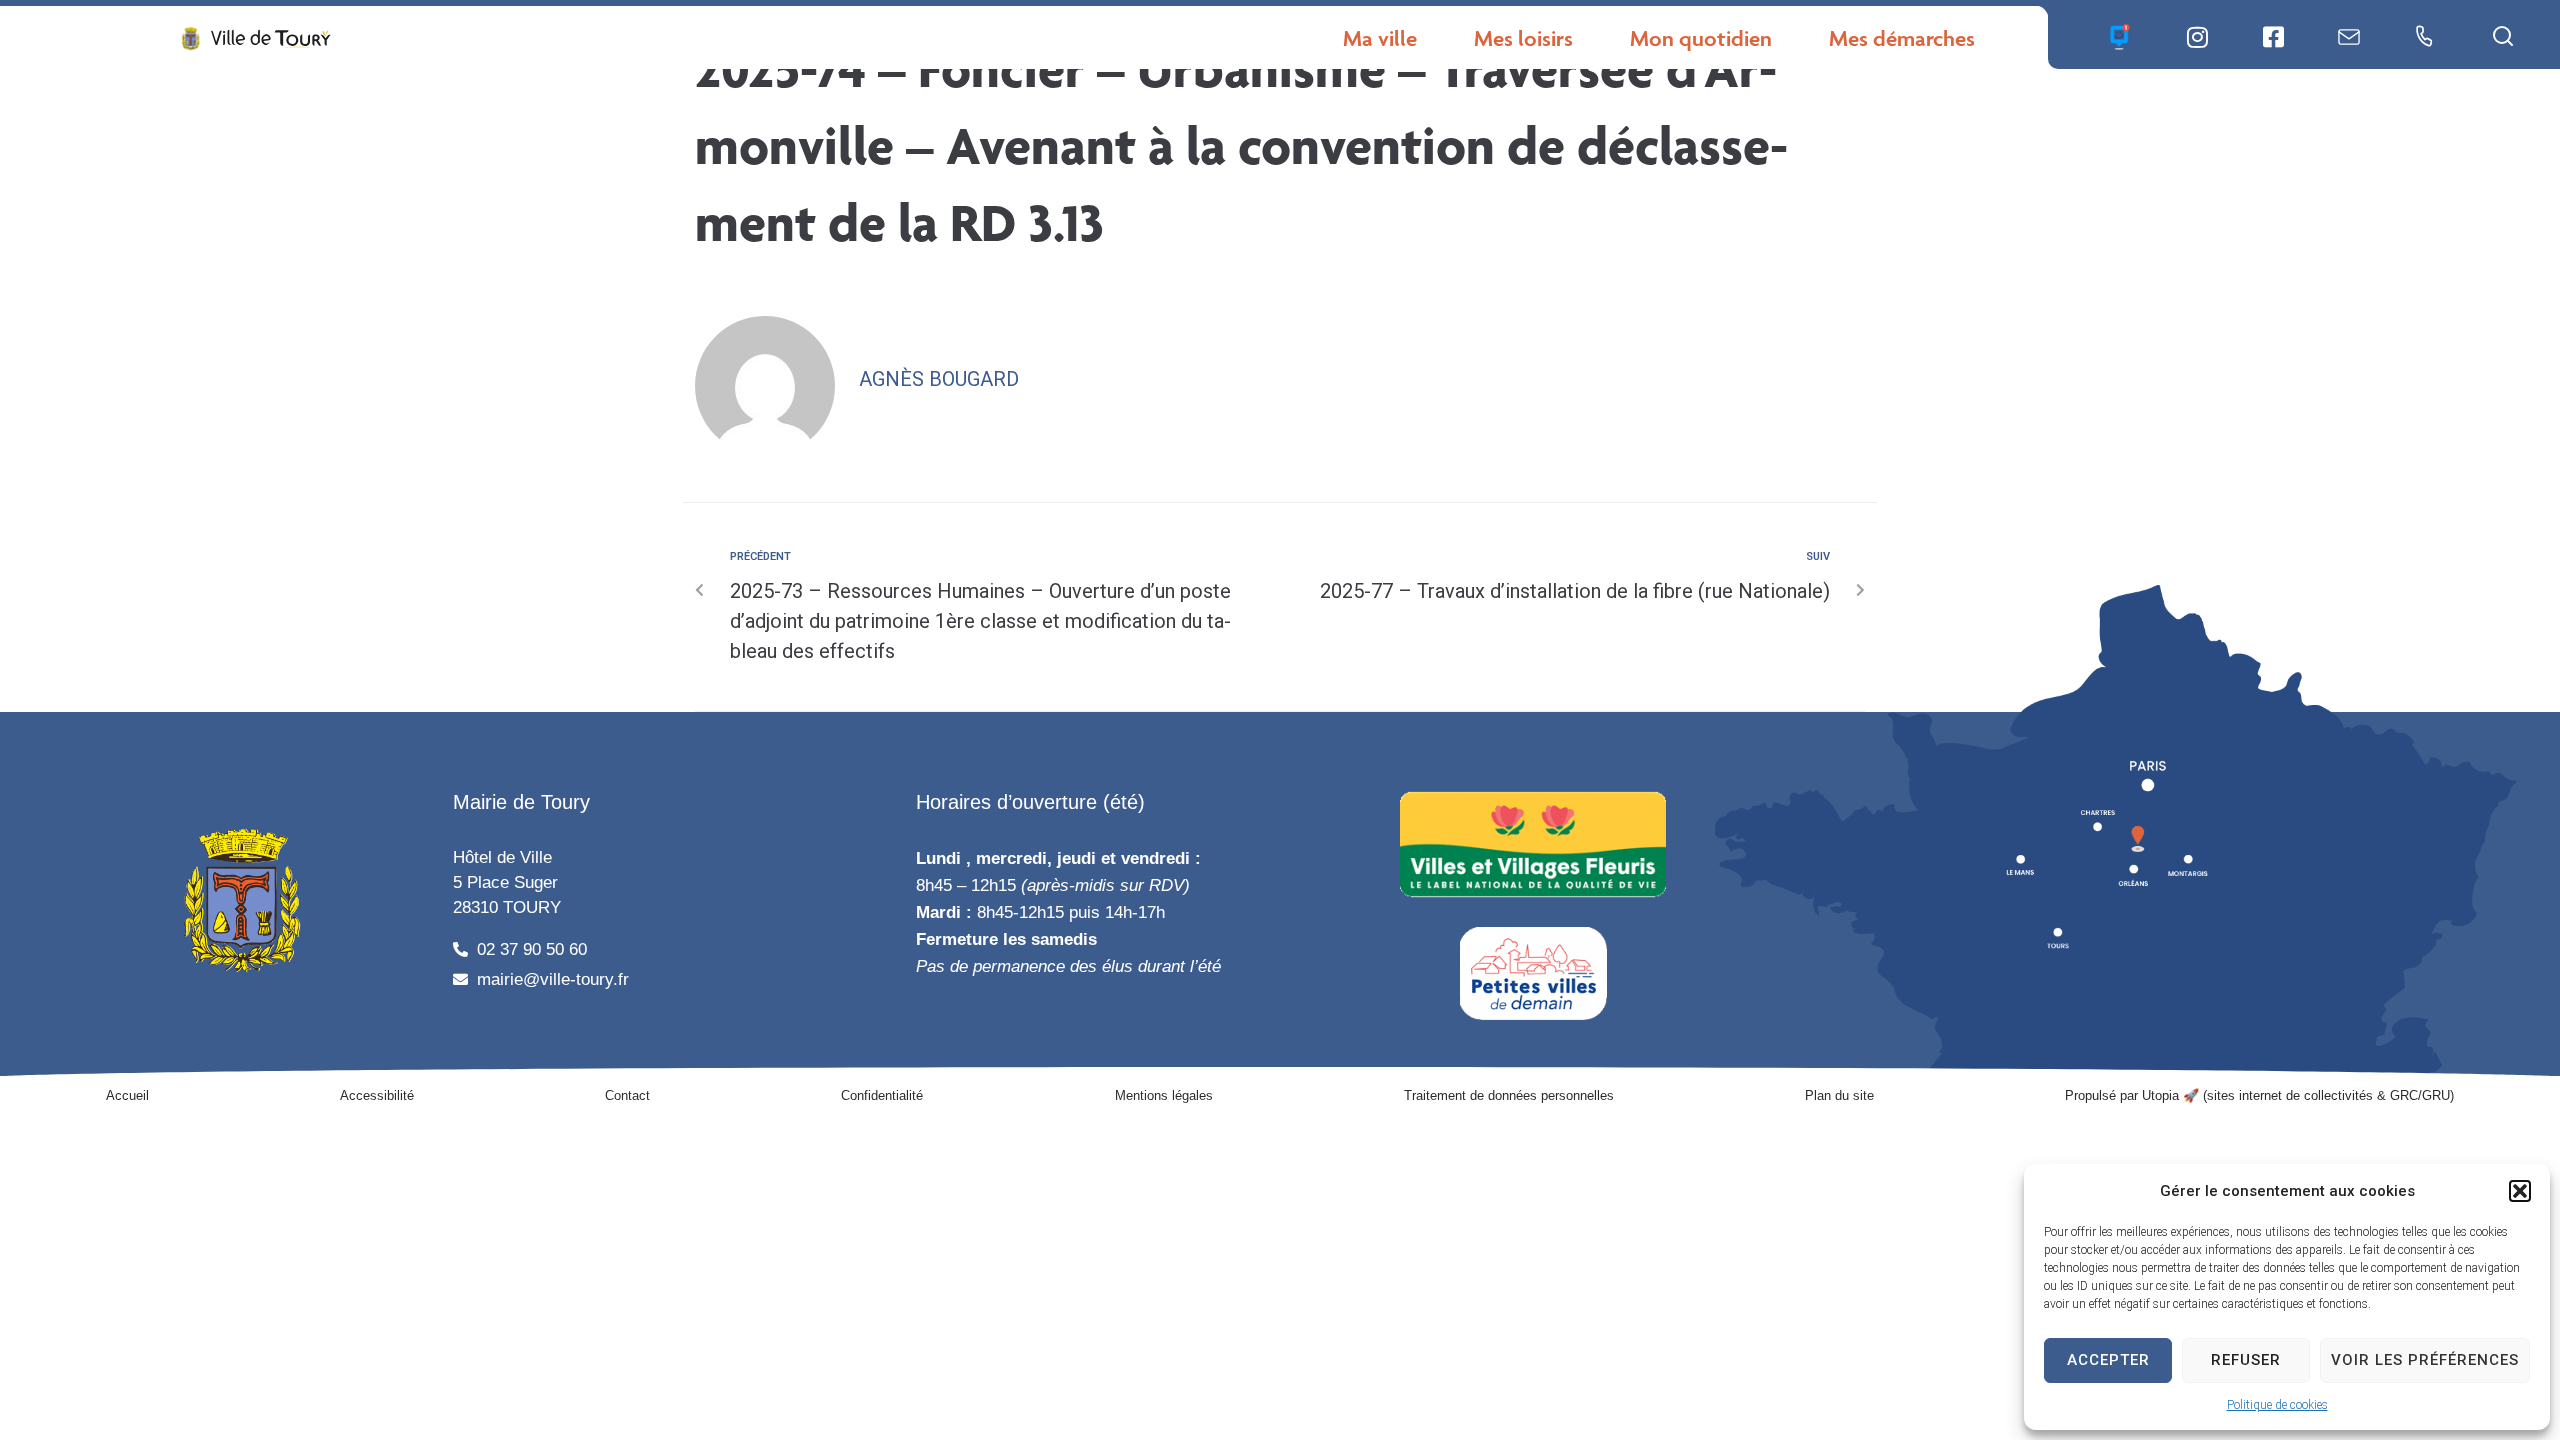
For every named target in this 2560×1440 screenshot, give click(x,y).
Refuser (2246, 1360)
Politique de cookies (2277, 1405)
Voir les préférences (2425, 1360)
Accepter (2108, 1360)
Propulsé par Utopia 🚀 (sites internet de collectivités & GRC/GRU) (2259, 1095)
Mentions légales (1164, 1095)
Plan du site (1839, 1095)
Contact (627, 1095)
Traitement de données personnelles (1509, 1095)
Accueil (127, 1095)
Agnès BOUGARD (939, 379)
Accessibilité (377, 1095)
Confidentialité (882, 1095)
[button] (2520, 1191)
